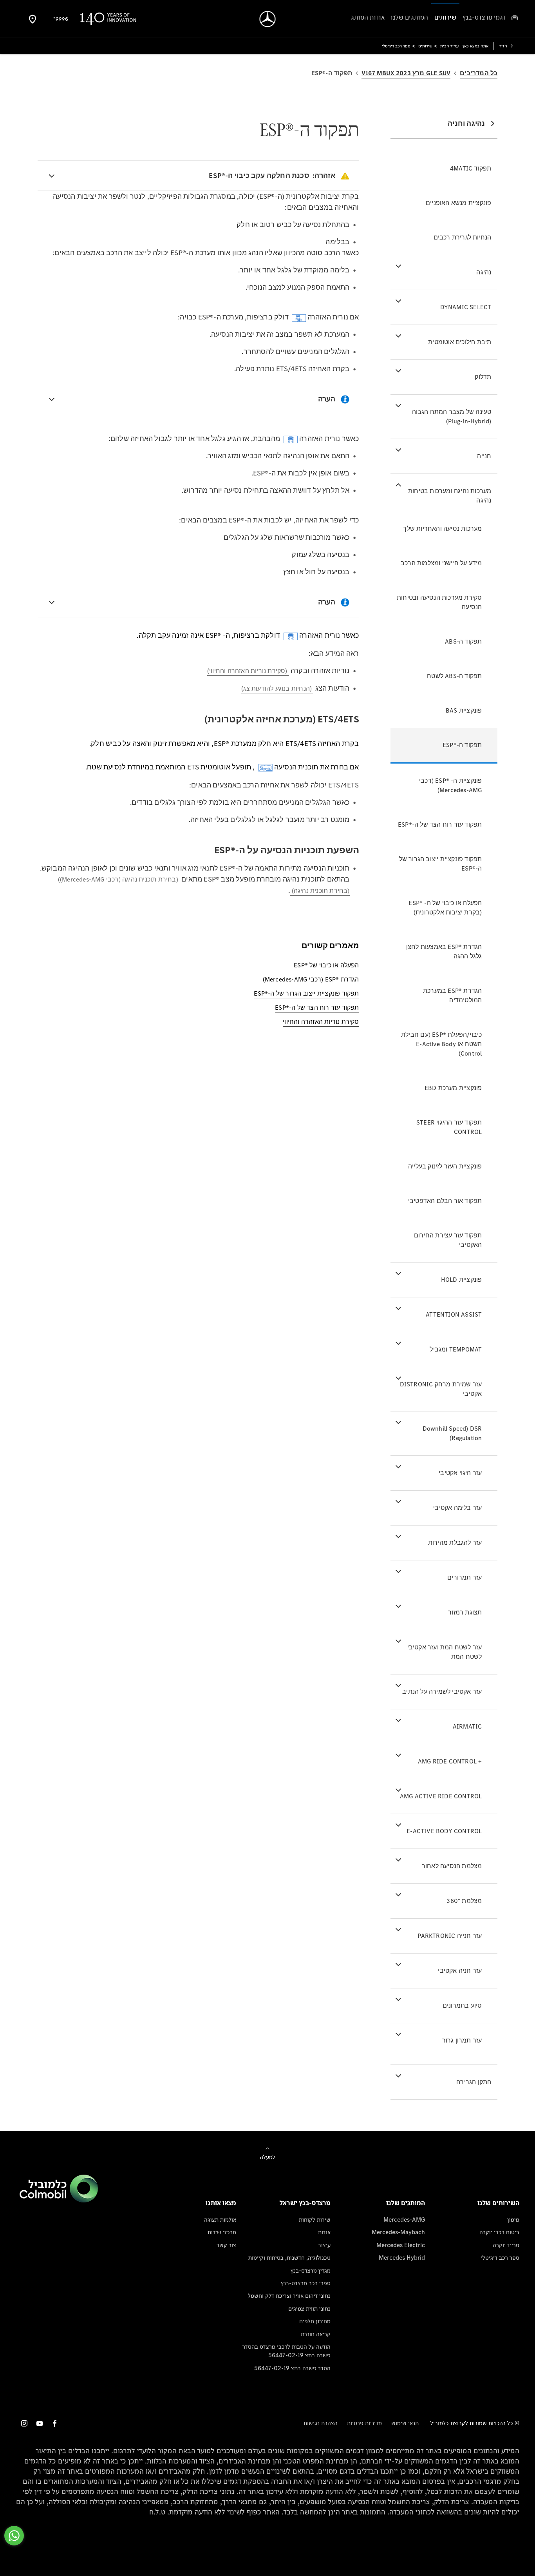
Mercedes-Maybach (398, 2232)
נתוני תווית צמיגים (309, 2308)
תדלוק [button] (483, 377)
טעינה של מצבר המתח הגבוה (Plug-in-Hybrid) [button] (452, 416)
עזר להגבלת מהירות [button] (455, 1543)
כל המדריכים (479, 73)
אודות (324, 2232)
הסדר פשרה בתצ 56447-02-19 (292, 2368)
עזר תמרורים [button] (465, 1577)
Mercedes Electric (401, 2245)
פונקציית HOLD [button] (462, 1280)
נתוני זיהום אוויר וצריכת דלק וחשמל (289, 2296)
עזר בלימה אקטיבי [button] (457, 1508)
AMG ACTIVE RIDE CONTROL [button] (441, 1796)
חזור (503, 46)
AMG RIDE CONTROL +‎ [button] (450, 1761)
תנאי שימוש (405, 2423)
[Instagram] (24, 2423)
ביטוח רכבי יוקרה (499, 2232)
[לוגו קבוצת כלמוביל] (59, 2200)
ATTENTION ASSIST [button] (454, 1314)
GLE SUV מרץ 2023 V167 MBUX (406, 73)
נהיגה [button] (484, 272)
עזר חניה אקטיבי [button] (460, 1971)
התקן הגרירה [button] (474, 2082)
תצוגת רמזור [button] (465, 1612)
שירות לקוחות (315, 2220)
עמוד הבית (449, 46)
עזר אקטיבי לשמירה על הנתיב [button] (442, 1692)
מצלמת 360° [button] (464, 1901)
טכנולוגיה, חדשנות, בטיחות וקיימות (289, 2258)
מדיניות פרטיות (364, 2423)
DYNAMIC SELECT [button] (466, 307)
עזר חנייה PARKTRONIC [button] (450, 1936)
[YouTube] (40, 2423)
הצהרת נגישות (321, 2423)
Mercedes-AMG (404, 2220)
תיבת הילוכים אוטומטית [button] (460, 342)
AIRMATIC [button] (467, 1726)
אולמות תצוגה (220, 2220)
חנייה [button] (484, 456)
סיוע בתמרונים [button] (462, 2005)
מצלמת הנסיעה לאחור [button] (452, 1866)
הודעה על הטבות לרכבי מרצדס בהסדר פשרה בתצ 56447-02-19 (286, 2351)
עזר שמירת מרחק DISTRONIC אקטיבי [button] (441, 1389)
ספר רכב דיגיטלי (500, 2258)
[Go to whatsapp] (14, 2536)
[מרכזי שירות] (33, 19)
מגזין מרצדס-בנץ (311, 2270)
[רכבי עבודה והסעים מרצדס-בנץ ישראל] (268, 19)
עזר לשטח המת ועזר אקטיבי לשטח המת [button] (445, 1652)
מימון (513, 2220)
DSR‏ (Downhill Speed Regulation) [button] (452, 1433)
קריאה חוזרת (316, 2334)
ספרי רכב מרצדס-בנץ (306, 2283)
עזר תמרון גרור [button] (462, 2040)
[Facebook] (55, 2423)
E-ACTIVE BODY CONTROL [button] (444, 1831)
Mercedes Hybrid (402, 2258)
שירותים (425, 46)
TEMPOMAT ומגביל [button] (456, 1349)
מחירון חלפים (315, 2321)
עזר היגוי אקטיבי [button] (460, 1473)
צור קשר (226, 2245)
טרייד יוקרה (506, 2245)
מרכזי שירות (222, 2232)
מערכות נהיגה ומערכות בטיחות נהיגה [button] (450, 496)
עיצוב (324, 2245)
